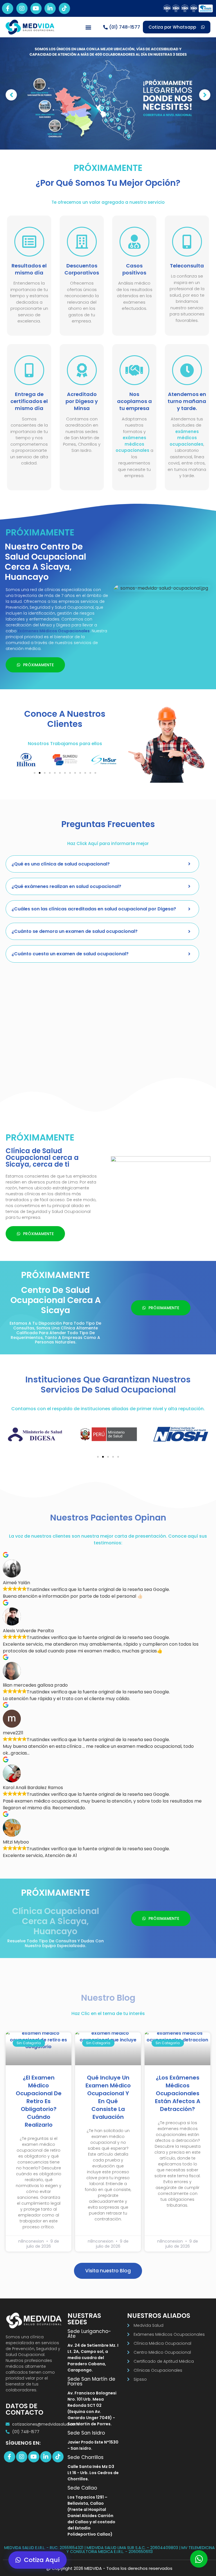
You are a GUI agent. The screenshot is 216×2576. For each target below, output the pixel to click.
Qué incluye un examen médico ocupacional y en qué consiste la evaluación (108, 2097)
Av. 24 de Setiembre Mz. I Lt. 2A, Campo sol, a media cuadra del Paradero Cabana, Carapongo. (93, 2358)
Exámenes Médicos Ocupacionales (54, 631)
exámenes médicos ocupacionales (132, 444)
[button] (88, 27)
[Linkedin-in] (50, 8)
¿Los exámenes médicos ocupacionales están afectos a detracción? (178, 2093)
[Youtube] (36, 8)
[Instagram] (22, 8)
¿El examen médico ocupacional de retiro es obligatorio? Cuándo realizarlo (39, 2101)
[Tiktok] (64, 8)
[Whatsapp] (199, 2559)
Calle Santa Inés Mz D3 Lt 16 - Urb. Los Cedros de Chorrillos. (93, 2473)
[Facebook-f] (8, 8)
